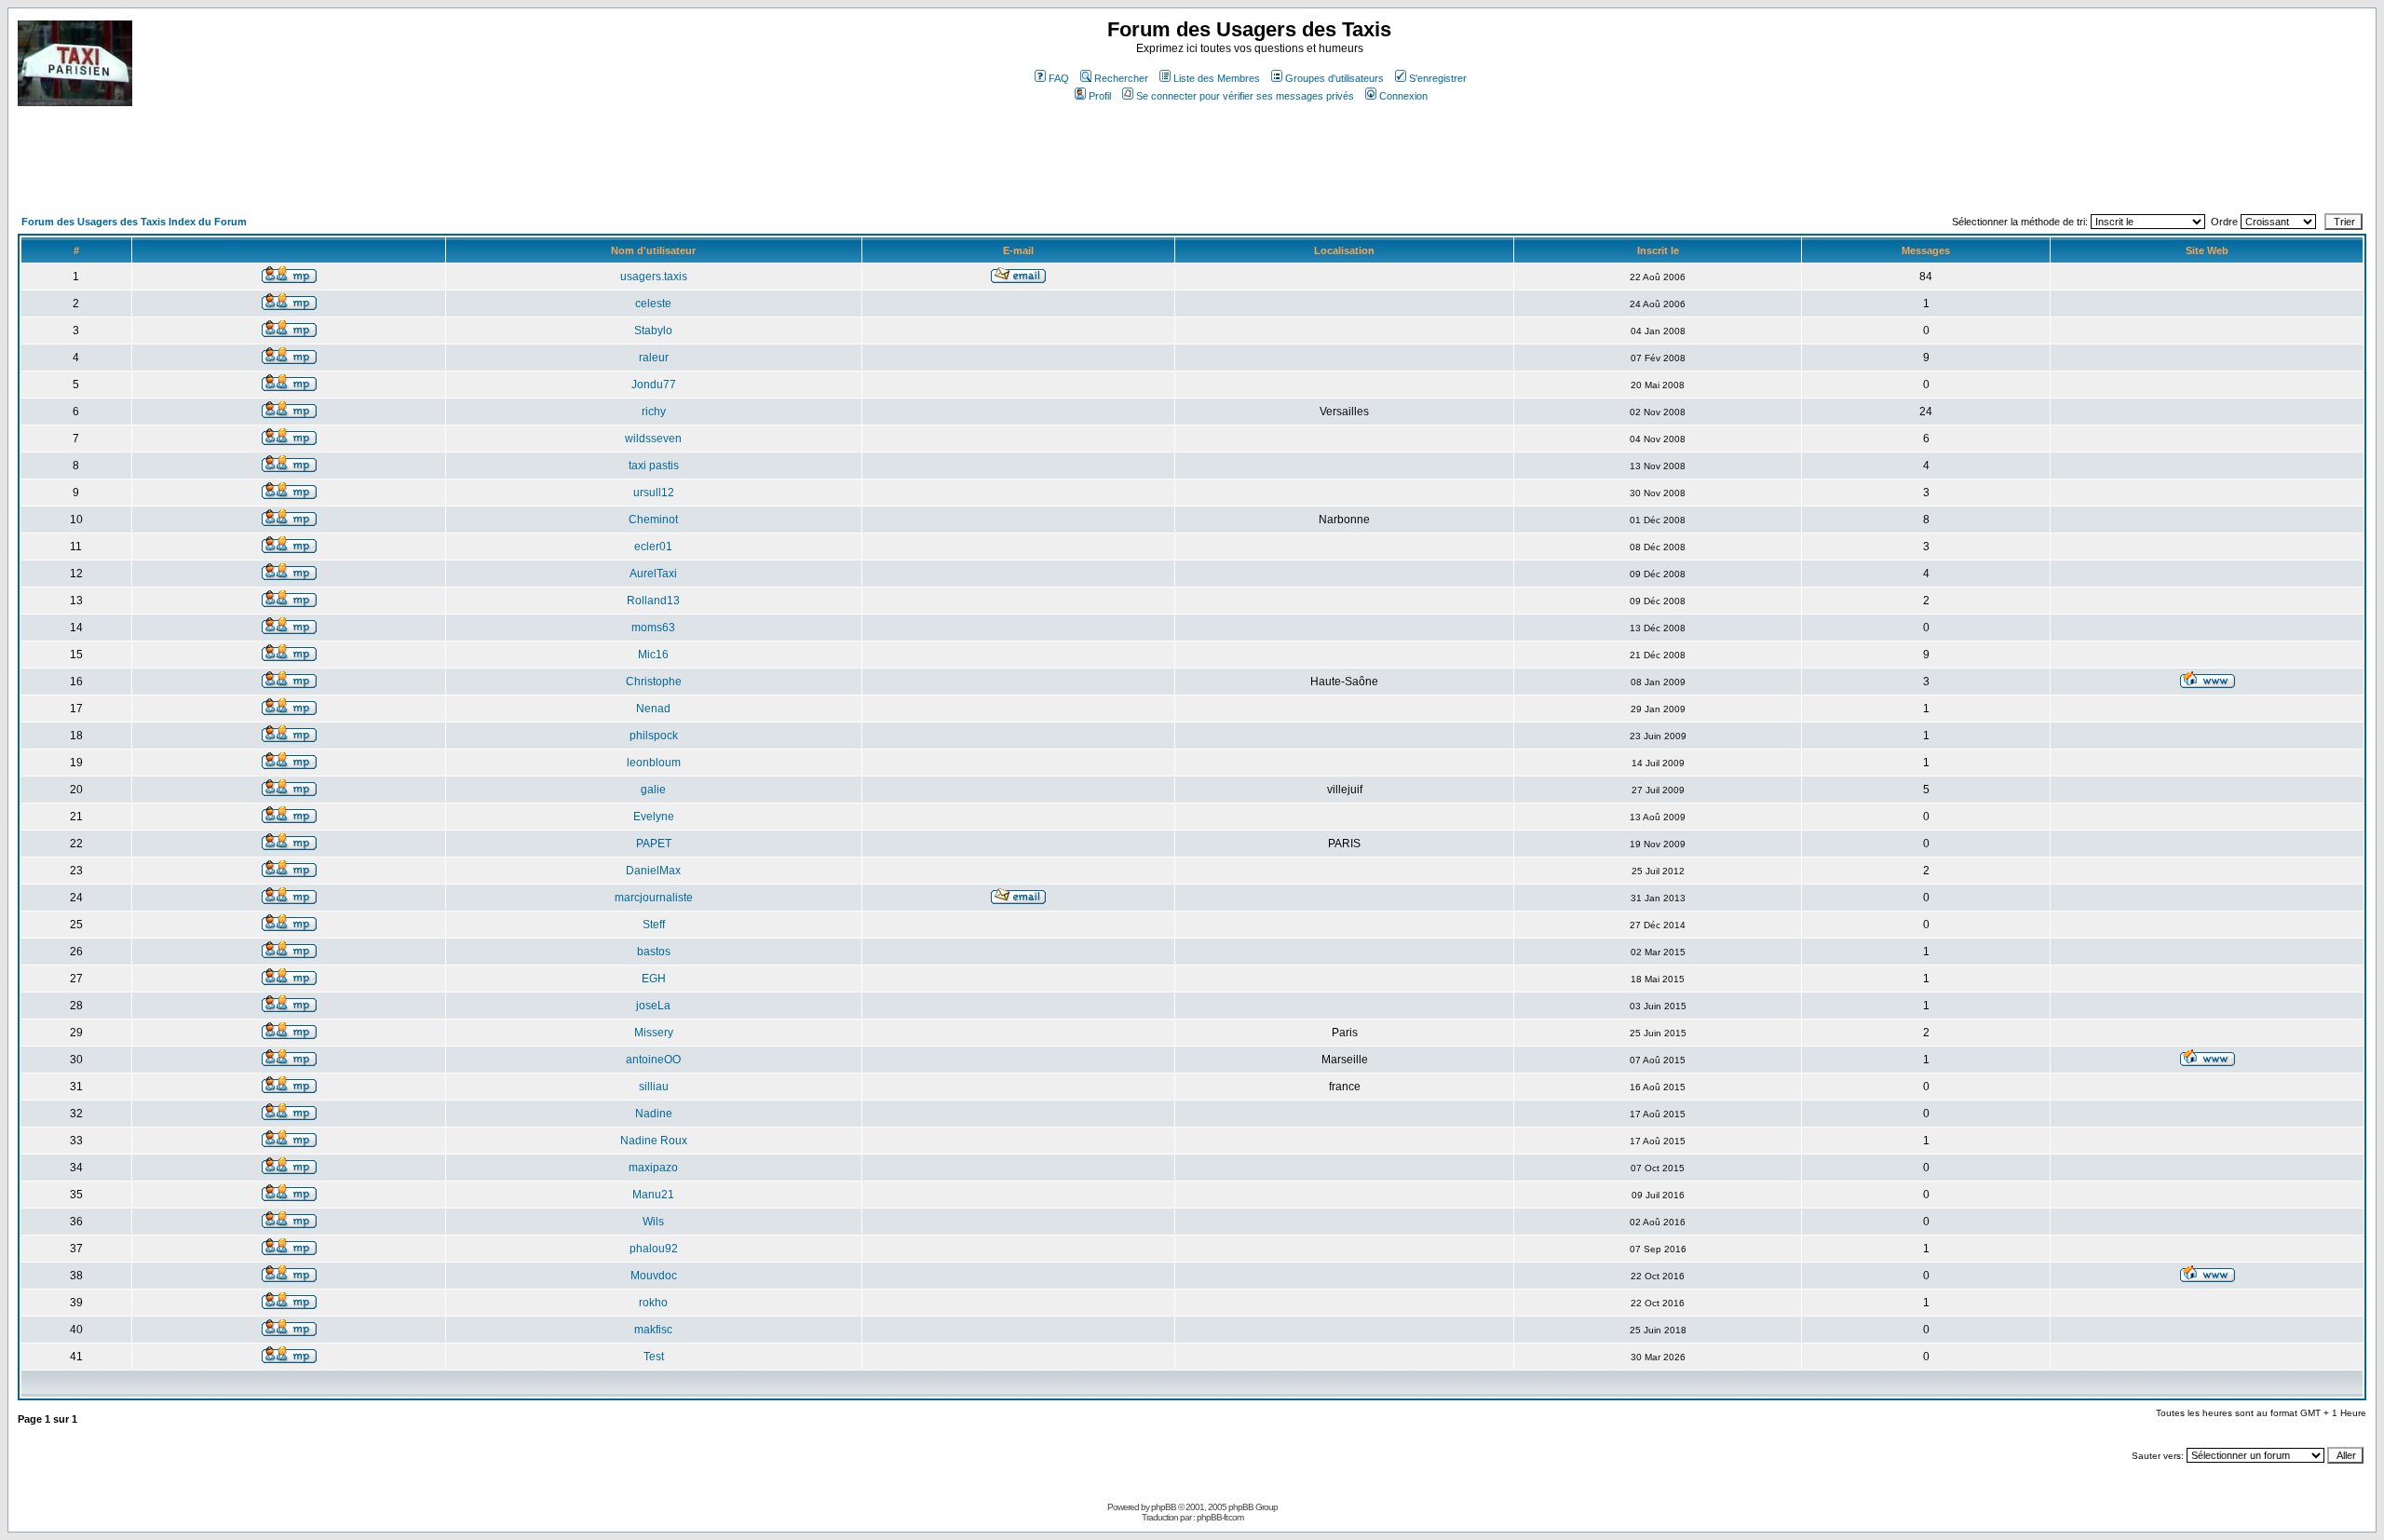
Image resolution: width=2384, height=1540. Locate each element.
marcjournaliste (654, 898)
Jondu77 (654, 385)
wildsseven (653, 439)
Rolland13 (653, 601)
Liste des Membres (1217, 78)
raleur (654, 358)
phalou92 (654, 1249)
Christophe (654, 682)
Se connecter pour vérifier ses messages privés (1245, 96)
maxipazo (653, 1168)
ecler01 (653, 547)
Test (654, 1357)
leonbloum (654, 763)
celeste (653, 304)
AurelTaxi (653, 574)
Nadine (654, 1114)
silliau (654, 1087)
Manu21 (653, 1195)
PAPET (654, 844)
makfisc (653, 1330)
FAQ (1059, 78)
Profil (1100, 96)
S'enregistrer (1438, 78)
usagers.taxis (654, 277)
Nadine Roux (654, 1141)
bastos (654, 952)
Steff (654, 925)
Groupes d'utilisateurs (1334, 78)
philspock (654, 736)
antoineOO (653, 1060)
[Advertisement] (357, 168)
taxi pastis (654, 466)
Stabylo (653, 331)
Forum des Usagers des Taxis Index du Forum (134, 222)
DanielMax (653, 871)
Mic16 (653, 655)
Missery (654, 1033)
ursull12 (654, 493)
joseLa (653, 1006)
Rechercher (1121, 78)
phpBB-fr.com (1220, 1517)
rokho (653, 1303)
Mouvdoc (654, 1276)
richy (654, 412)
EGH (654, 979)
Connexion (1403, 96)
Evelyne (654, 817)
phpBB (1164, 1507)
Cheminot (653, 520)
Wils (653, 1222)
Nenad (653, 709)
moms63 (653, 628)
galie (653, 790)
